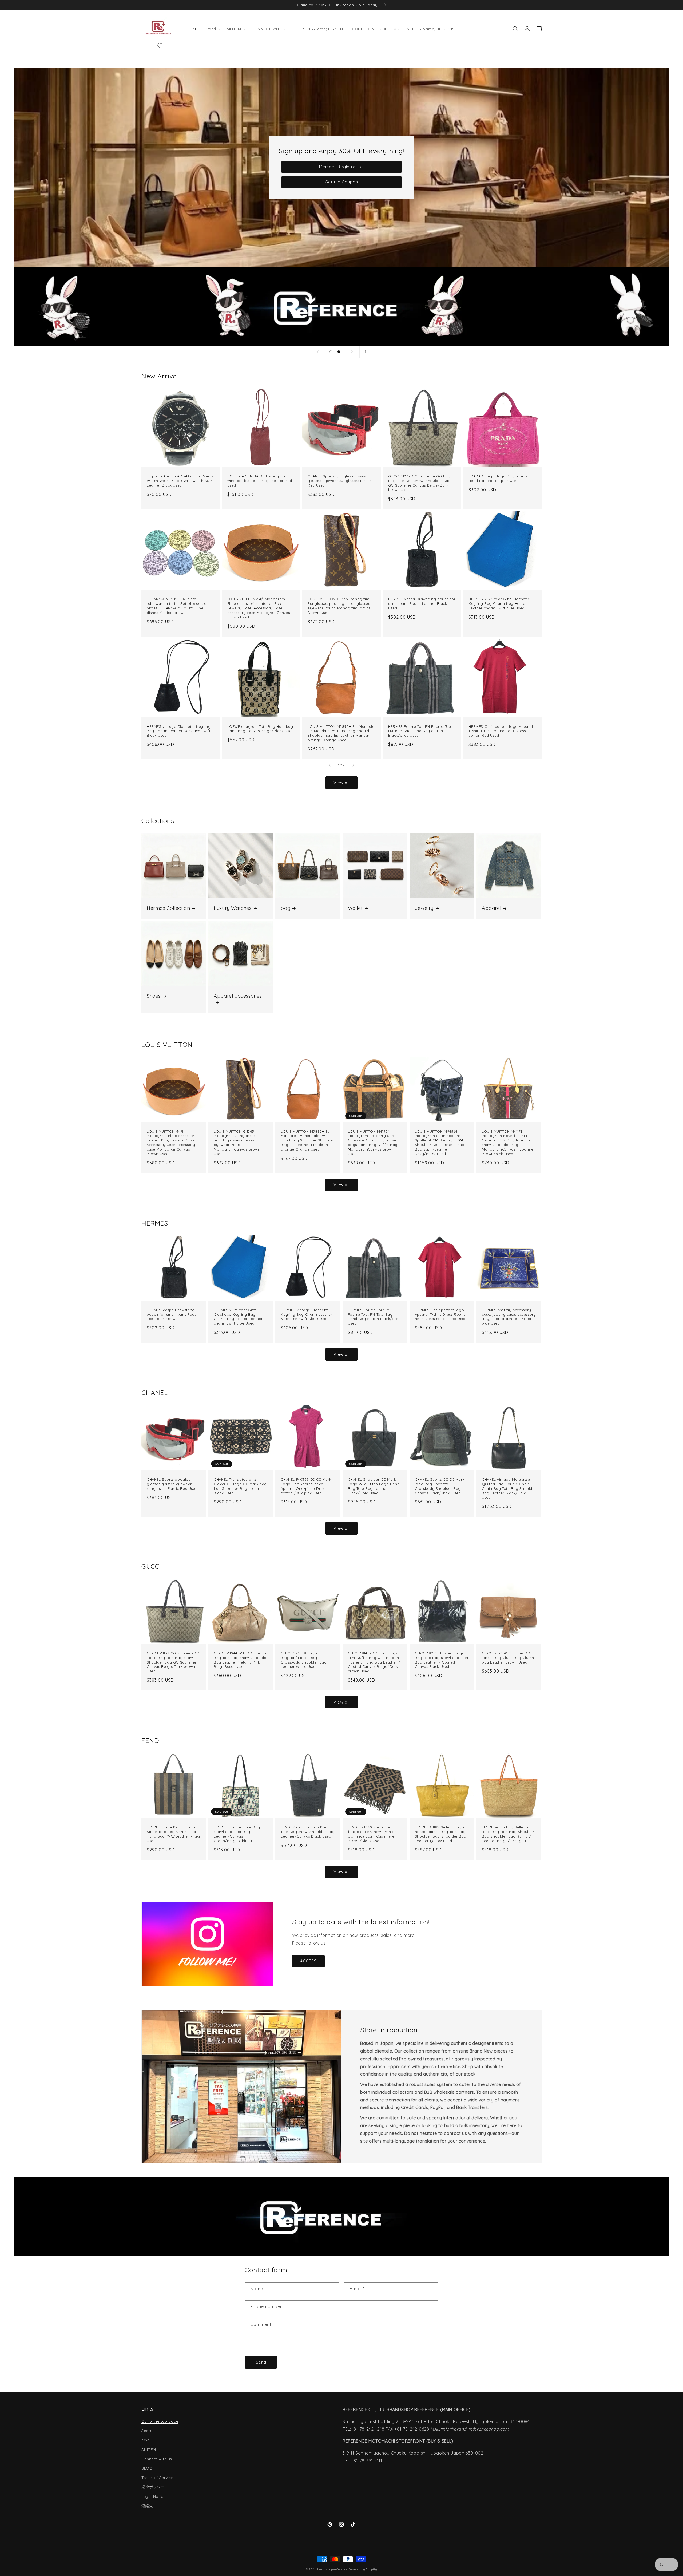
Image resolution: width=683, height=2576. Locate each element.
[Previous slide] (318, 352)
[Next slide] (352, 352)
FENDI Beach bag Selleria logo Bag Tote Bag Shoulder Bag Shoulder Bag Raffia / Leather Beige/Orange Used (508, 1834)
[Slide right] (353, 765)
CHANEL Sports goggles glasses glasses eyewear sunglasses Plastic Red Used (339, 481)
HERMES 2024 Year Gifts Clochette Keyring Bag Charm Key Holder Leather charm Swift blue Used (499, 603)
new (145, 2440)
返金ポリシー (153, 2487)
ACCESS (308, 1961)
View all (341, 783)
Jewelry (424, 908)
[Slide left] (330, 765)
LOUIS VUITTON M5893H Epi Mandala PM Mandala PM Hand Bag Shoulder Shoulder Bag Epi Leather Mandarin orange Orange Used (341, 733)
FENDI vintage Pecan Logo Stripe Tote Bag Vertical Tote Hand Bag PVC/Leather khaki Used (173, 1834)
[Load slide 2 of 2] (339, 352)
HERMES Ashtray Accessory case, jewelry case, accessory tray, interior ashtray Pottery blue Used (509, 1317)
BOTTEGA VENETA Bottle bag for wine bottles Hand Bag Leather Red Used (260, 481)
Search (148, 2431)
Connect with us (157, 2459)
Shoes (154, 996)
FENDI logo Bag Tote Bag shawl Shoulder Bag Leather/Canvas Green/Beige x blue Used (237, 1834)
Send (261, 2362)
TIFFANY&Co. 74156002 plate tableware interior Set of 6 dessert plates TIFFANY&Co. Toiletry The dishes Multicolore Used (178, 606)
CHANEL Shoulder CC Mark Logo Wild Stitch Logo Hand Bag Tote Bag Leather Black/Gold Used (374, 1486)
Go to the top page (160, 2421)
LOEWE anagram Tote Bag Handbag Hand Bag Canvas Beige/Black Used (261, 729)
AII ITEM (149, 2449)
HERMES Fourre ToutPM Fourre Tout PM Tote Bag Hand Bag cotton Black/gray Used (420, 731)
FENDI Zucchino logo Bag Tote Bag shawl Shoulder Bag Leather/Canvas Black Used (308, 1832)
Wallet (355, 908)
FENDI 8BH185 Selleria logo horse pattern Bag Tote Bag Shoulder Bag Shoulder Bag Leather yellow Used (441, 1834)
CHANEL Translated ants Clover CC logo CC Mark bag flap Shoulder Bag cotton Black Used (240, 1486)
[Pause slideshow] (365, 352)
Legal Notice (153, 2496)
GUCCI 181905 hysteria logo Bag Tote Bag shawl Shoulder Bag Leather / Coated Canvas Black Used (442, 1660)
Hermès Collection (168, 908)
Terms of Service (157, 2478)
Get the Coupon (341, 182)
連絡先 (147, 2506)
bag (285, 908)
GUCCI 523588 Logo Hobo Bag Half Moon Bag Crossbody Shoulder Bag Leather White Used (304, 1660)
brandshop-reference (332, 2569)
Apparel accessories (238, 996)
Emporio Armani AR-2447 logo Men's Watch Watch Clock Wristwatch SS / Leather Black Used (180, 481)
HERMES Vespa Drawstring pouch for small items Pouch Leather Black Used (422, 603)
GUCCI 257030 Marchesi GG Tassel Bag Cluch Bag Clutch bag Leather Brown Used (508, 1658)
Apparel (491, 908)
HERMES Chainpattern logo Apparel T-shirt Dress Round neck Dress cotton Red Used (501, 731)
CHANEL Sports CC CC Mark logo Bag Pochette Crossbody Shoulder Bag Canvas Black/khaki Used (440, 1486)
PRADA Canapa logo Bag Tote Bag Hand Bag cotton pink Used (500, 478)
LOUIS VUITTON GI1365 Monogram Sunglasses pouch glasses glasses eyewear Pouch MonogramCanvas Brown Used (339, 606)
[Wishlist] (160, 45)
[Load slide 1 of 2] (331, 352)
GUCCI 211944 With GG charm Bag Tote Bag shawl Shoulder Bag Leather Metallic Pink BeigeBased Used (241, 1660)
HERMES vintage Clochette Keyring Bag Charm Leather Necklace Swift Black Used (179, 731)
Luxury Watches (233, 908)
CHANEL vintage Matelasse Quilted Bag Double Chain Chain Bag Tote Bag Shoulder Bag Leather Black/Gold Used (509, 1488)
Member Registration (341, 167)
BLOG (147, 2468)
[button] (212, 29)
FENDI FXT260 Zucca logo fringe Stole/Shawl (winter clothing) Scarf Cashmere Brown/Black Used (372, 1834)
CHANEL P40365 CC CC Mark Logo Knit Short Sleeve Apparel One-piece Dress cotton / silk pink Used (306, 1486)
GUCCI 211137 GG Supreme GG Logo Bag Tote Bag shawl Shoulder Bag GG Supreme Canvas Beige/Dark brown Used (421, 483)
